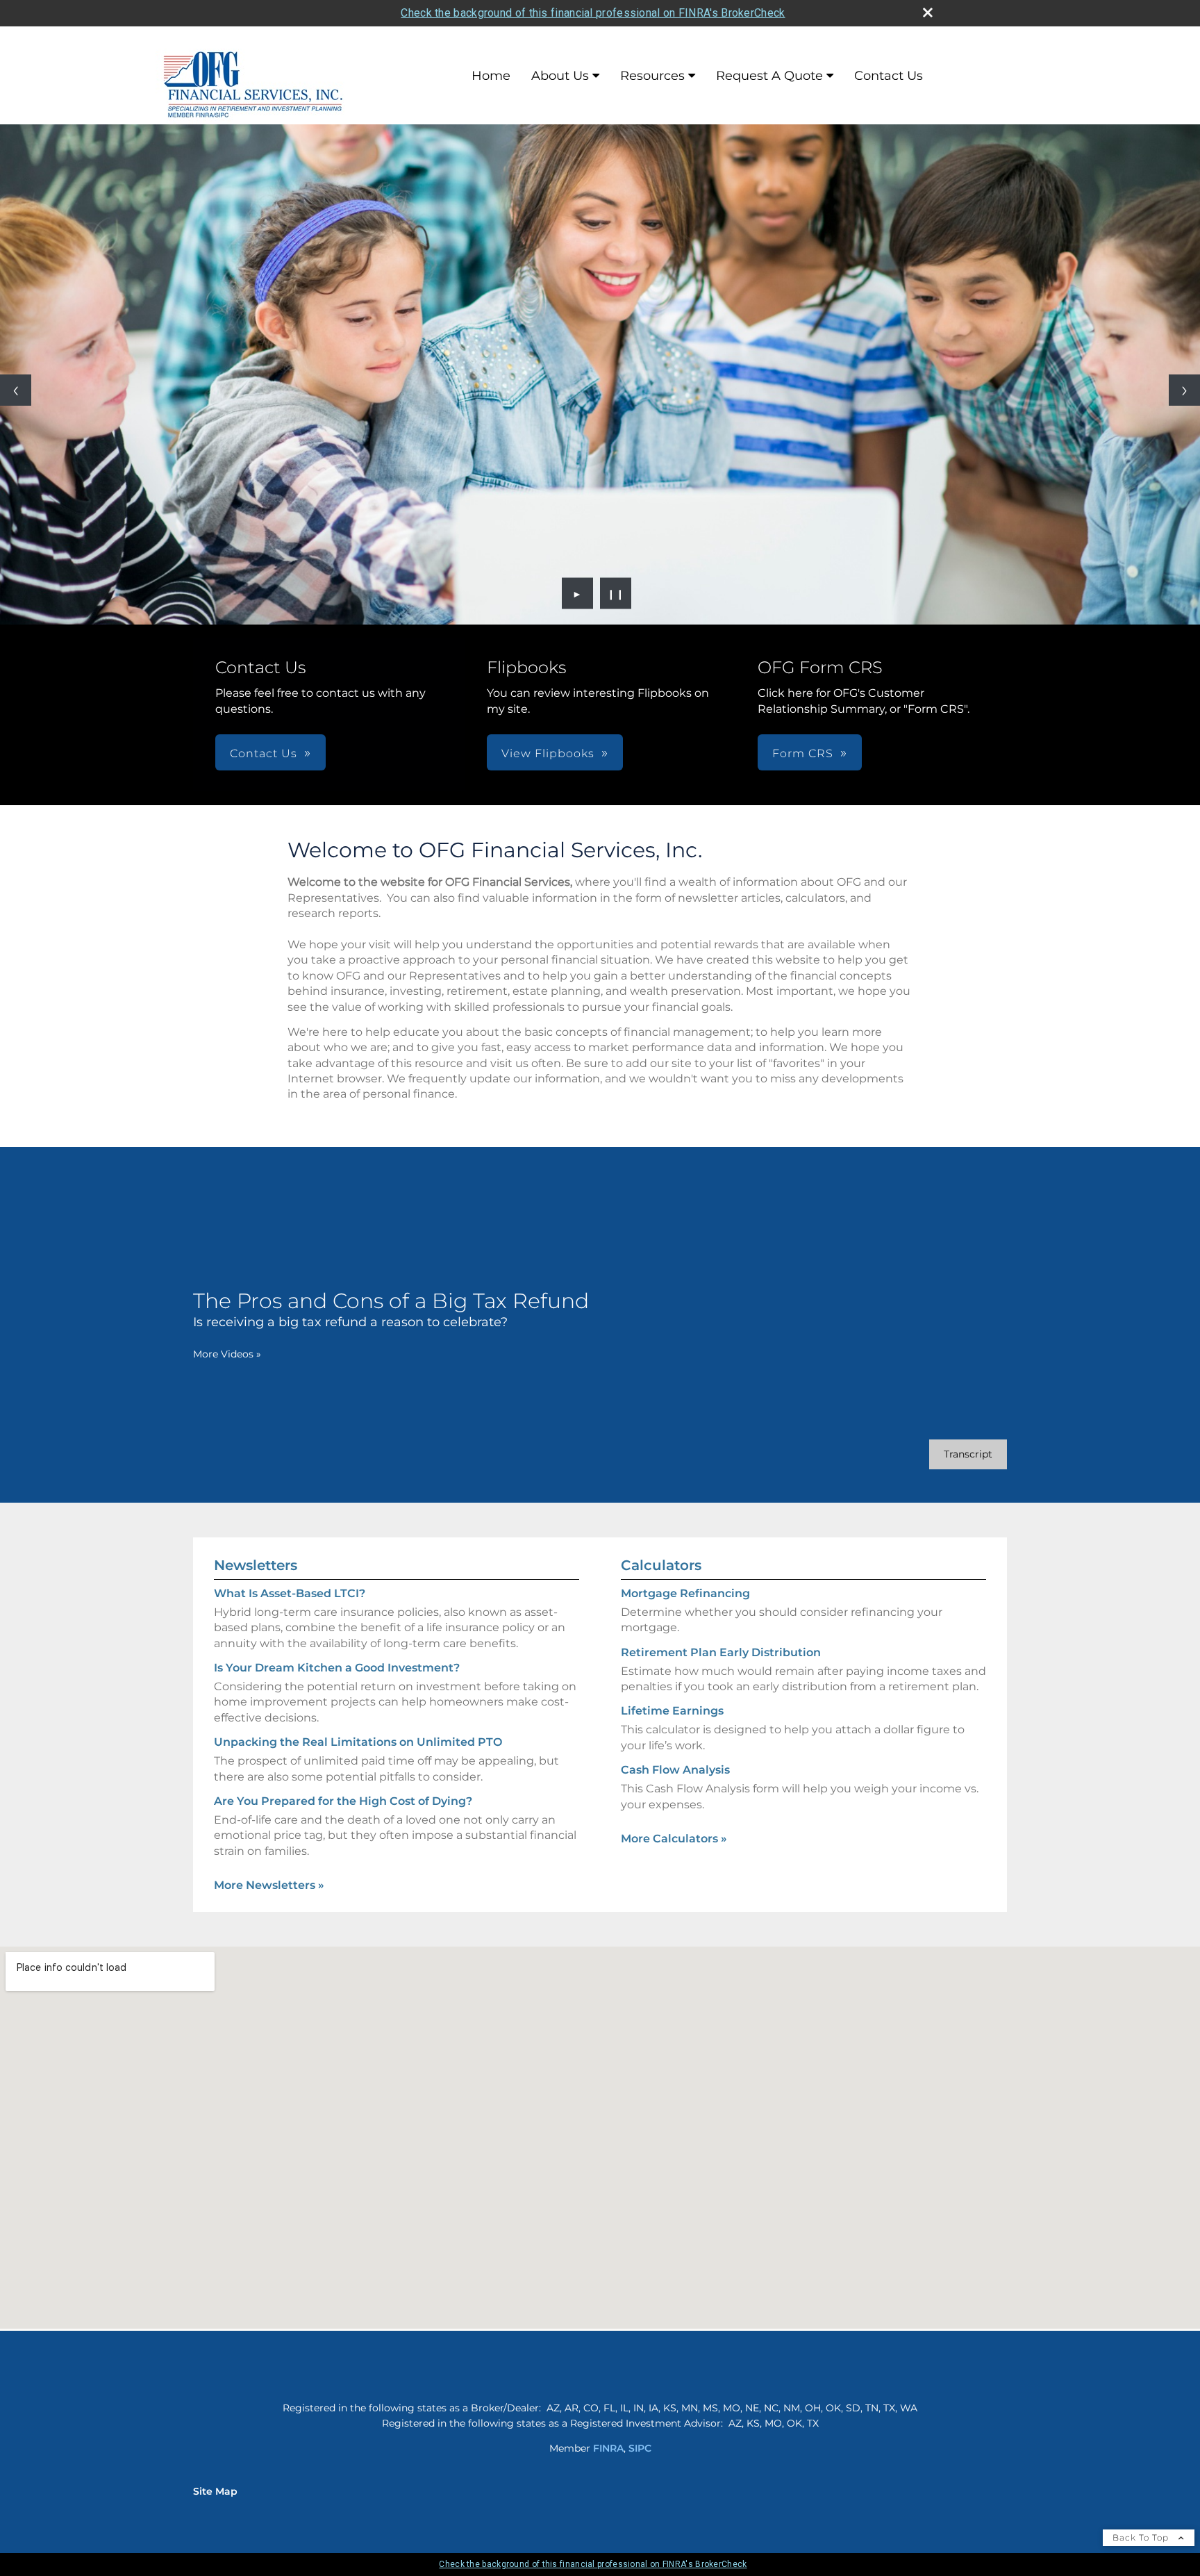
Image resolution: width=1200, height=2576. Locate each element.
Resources (652, 76)
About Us (560, 76)
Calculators (661, 1565)
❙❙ (616, 593)
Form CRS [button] (803, 753)
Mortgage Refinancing (685, 1593)
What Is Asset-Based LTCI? (290, 1593)
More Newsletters (269, 1885)
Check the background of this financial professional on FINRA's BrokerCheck (593, 13)
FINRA (608, 2448)
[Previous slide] (16, 390)
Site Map (215, 2491)
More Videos (227, 1354)
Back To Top (1142, 2537)
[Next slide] (1184, 390)
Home (491, 76)
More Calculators (674, 1839)
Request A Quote (769, 76)
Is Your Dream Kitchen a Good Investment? (337, 1668)
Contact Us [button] (264, 753)
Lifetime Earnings (672, 1711)
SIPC (640, 2448)
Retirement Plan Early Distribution (721, 1652)
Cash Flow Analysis (675, 1770)
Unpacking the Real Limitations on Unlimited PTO (358, 1742)
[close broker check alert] (928, 13)
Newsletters (256, 1565)
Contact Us (889, 76)
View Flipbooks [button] (548, 753)
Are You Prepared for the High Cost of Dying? (343, 1801)
